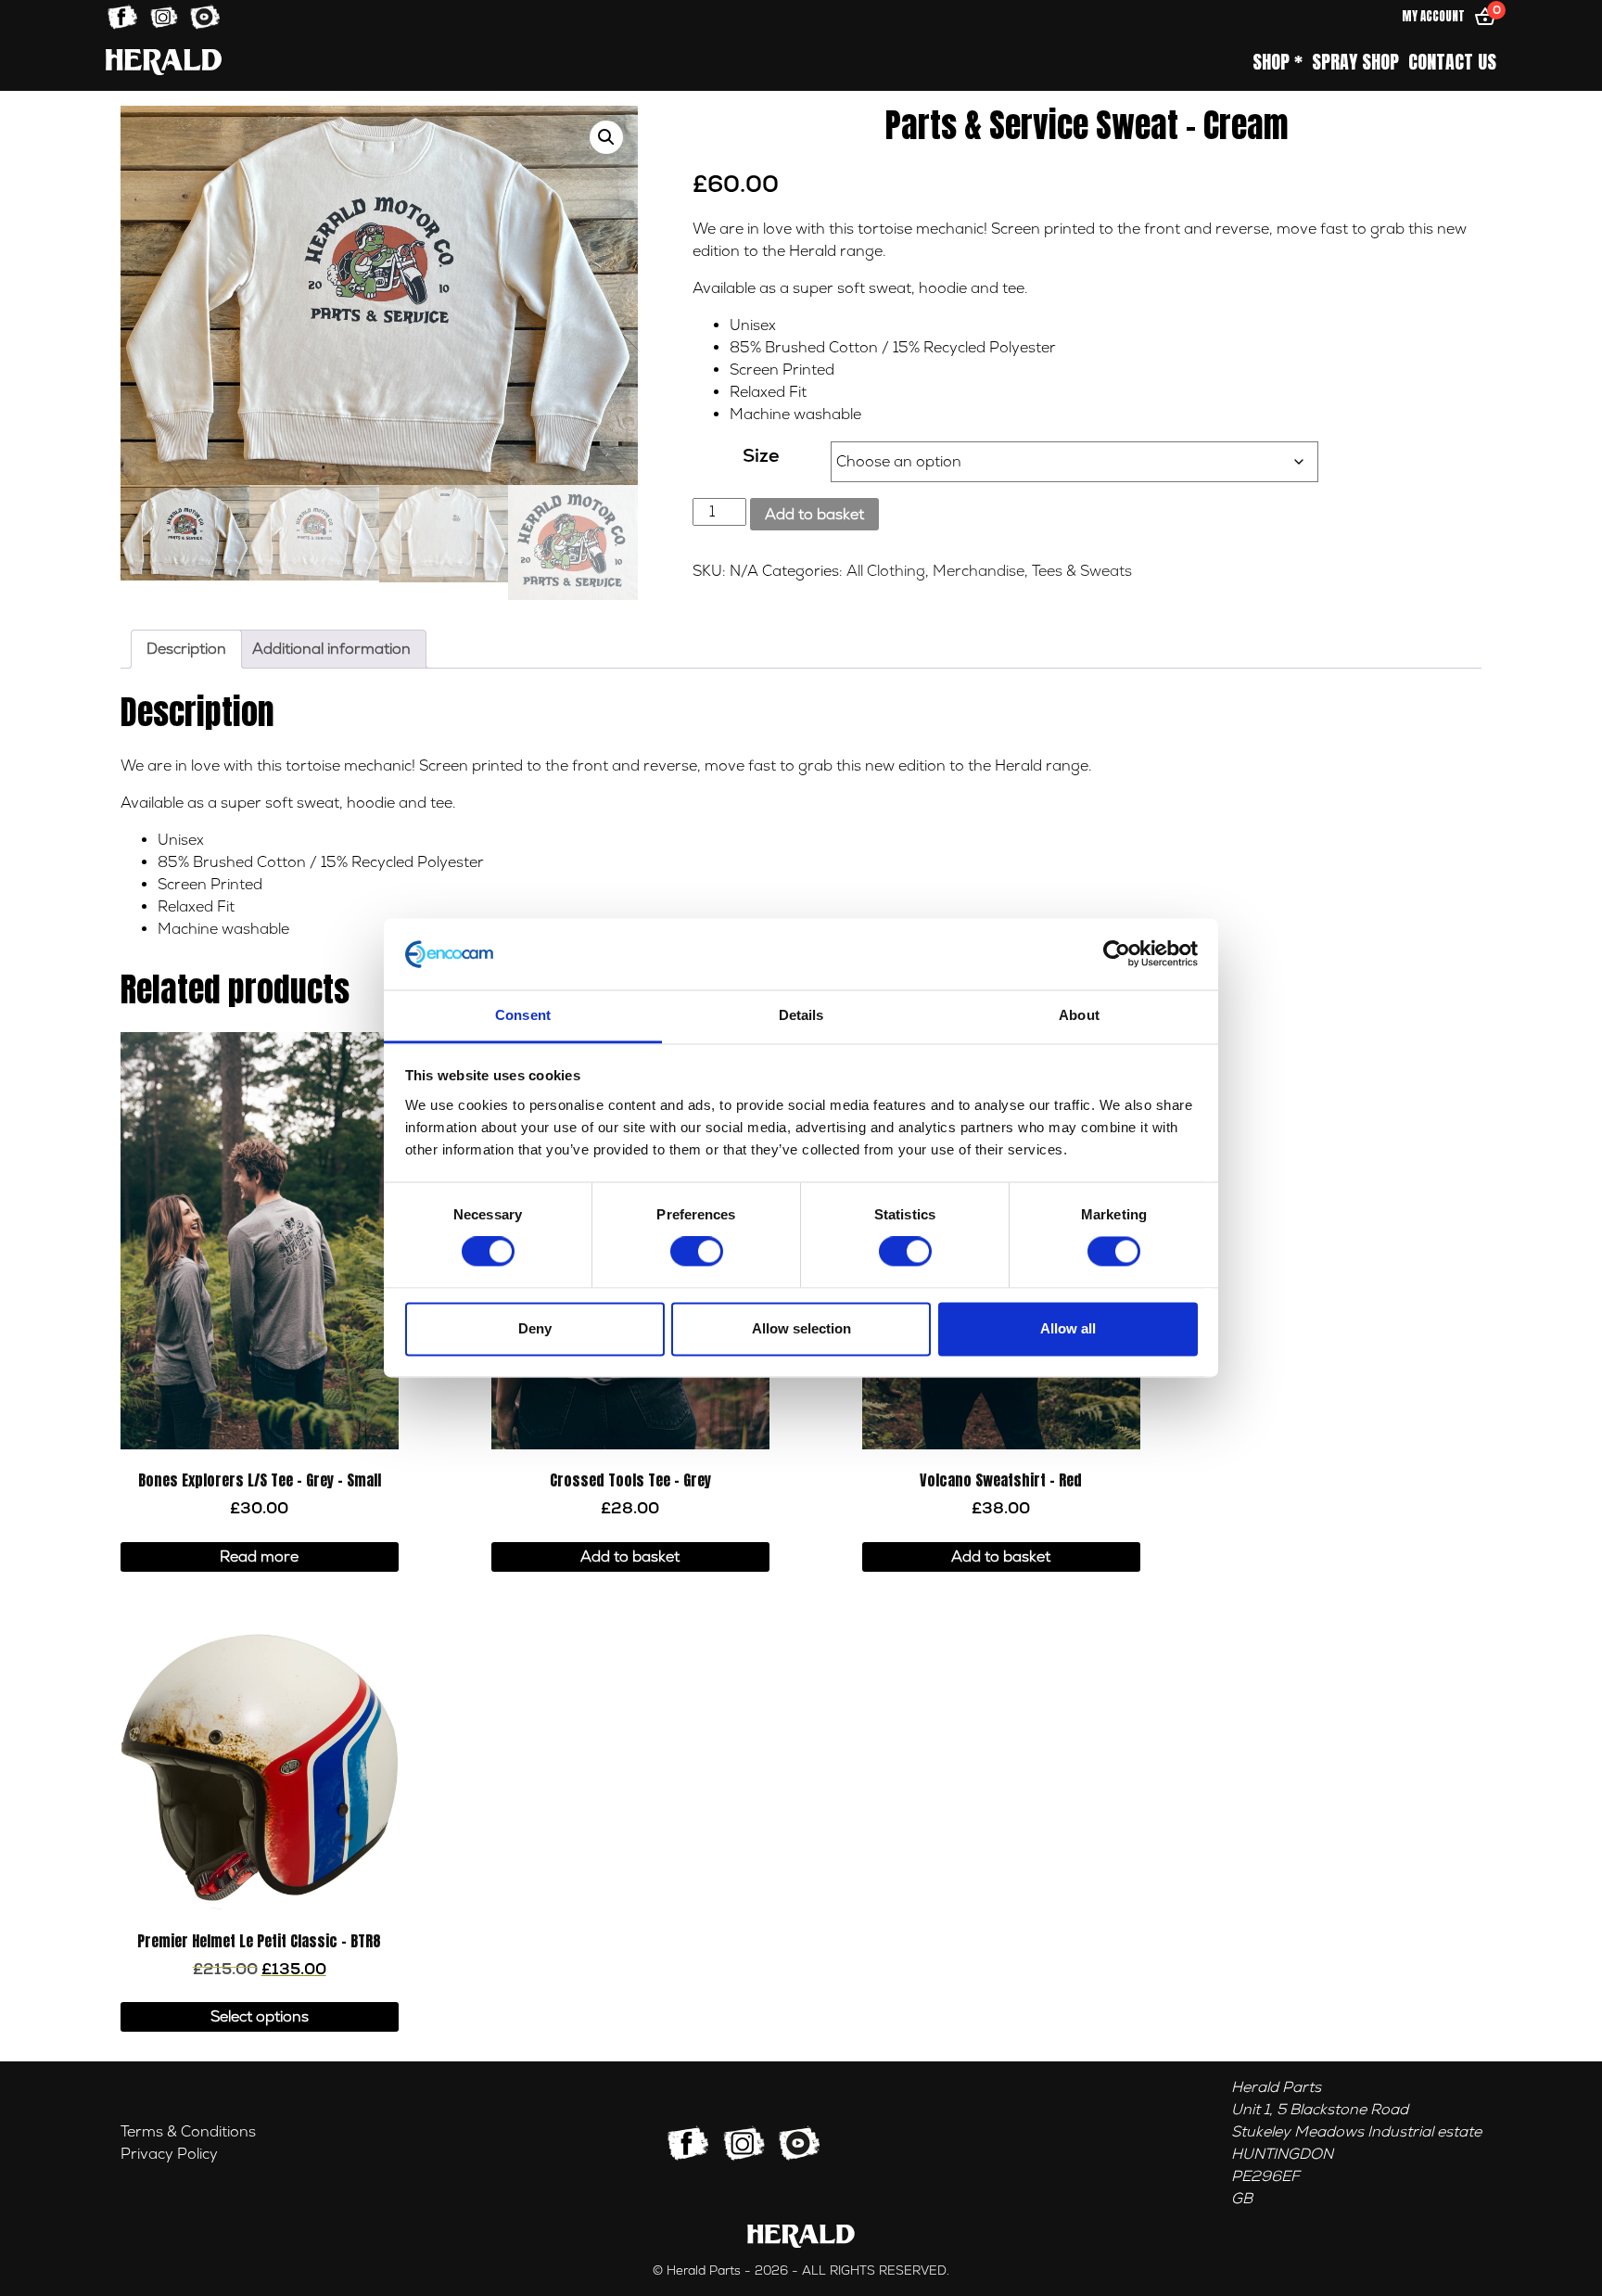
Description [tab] (186, 649)
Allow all (1068, 1328)
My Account (1433, 16)
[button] (606, 137)
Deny (535, 1328)
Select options (260, 2017)
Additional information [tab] (331, 649)
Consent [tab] (523, 1015)
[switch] (697, 1252)
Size (761, 456)
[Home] (164, 62)
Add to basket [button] (630, 1557)
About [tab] (1079, 1015)
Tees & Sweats (1082, 571)
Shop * (1278, 62)
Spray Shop (1355, 62)
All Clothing (886, 571)
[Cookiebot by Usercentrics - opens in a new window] (1117, 954)
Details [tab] (801, 1015)
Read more (259, 1557)
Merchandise (979, 571)
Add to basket (814, 515)
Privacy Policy (169, 2154)
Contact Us (1452, 62)
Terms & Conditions (188, 2132)
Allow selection (801, 1328)
